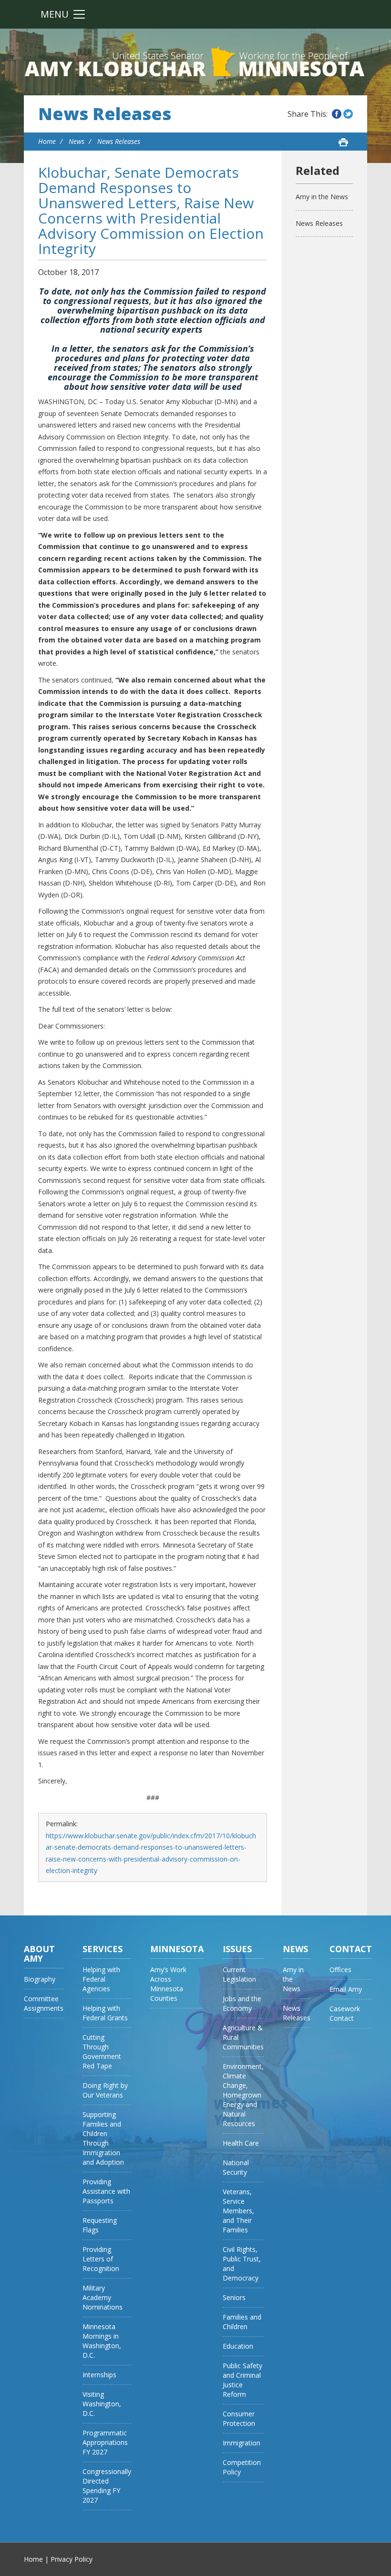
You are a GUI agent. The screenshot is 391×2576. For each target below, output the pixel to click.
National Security (236, 2167)
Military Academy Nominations (103, 2297)
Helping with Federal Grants (105, 2013)
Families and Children (242, 2322)
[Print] (343, 142)
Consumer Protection (239, 2418)
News (77, 141)
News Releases (105, 114)
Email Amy (346, 1989)
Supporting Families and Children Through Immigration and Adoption (103, 2138)
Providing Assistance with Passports (106, 2191)
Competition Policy (242, 2467)
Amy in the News (322, 197)
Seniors (234, 2297)
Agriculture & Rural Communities (243, 2037)
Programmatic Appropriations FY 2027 (105, 2442)
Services (103, 1949)
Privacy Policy (72, 2559)
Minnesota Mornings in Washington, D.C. (102, 2341)
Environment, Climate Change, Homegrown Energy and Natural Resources (243, 2095)
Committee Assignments (44, 2003)
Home (47, 141)
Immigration (242, 2443)
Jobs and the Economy (242, 2003)
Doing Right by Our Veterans (105, 2090)
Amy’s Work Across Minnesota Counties (168, 1984)
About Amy (39, 1954)
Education (238, 2346)
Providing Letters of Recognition (101, 2259)
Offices (340, 1970)
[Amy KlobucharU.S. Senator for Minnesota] (195, 62)
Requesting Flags (100, 2225)
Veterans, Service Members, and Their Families (238, 2211)
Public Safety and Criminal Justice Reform (242, 2380)
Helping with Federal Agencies (101, 1979)
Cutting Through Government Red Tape (102, 2052)
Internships (99, 2375)
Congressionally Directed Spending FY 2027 (107, 2486)
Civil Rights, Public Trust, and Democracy (242, 2264)
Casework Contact (345, 2013)
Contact (351, 1949)
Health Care (241, 2143)
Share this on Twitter (348, 114)
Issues (237, 1949)
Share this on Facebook (337, 114)
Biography (40, 1979)
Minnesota (177, 1949)
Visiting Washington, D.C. (102, 2404)
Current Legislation (239, 1974)
